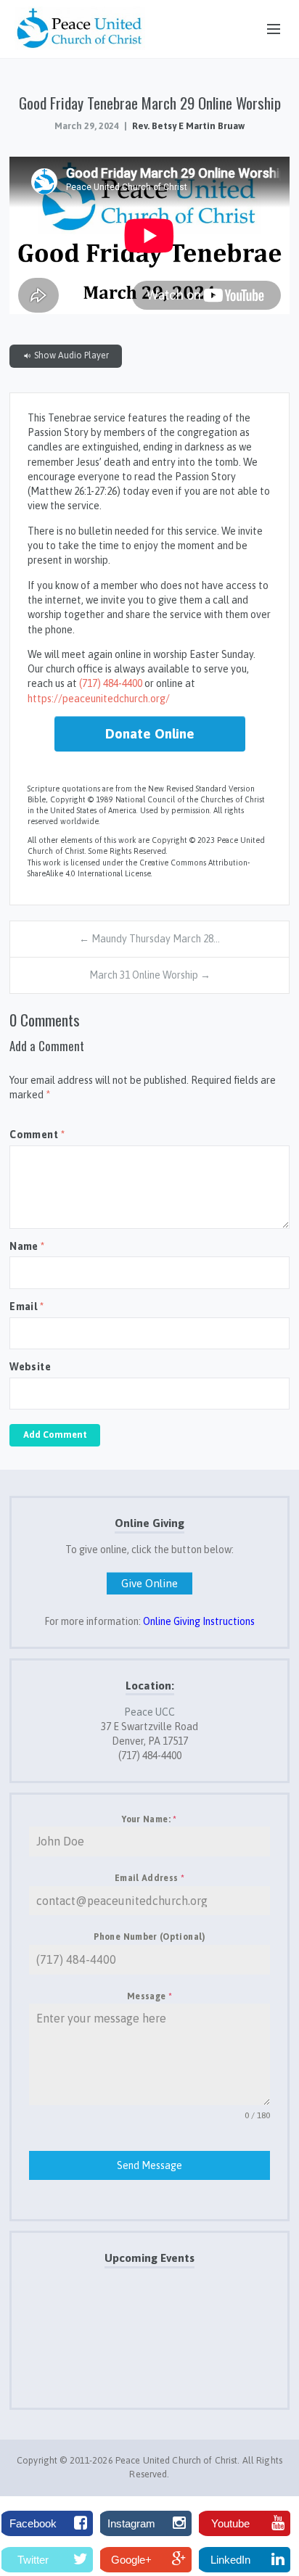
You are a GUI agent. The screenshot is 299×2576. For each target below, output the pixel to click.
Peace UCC (149, 1712)
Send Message (149, 2165)
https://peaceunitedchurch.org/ (99, 699)
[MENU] (267, 30)
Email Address (149, 1878)
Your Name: (149, 1819)
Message (149, 1996)
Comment (37, 1135)
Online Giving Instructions (199, 1621)
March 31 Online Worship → (150, 975)
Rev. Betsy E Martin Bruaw (188, 126)
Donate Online (150, 733)
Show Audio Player (70, 355)
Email (26, 1306)
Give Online (149, 1583)
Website (30, 1367)
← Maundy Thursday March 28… (149, 939)
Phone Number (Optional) (149, 1937)
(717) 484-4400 (111, 683)
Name (27, 1246)
